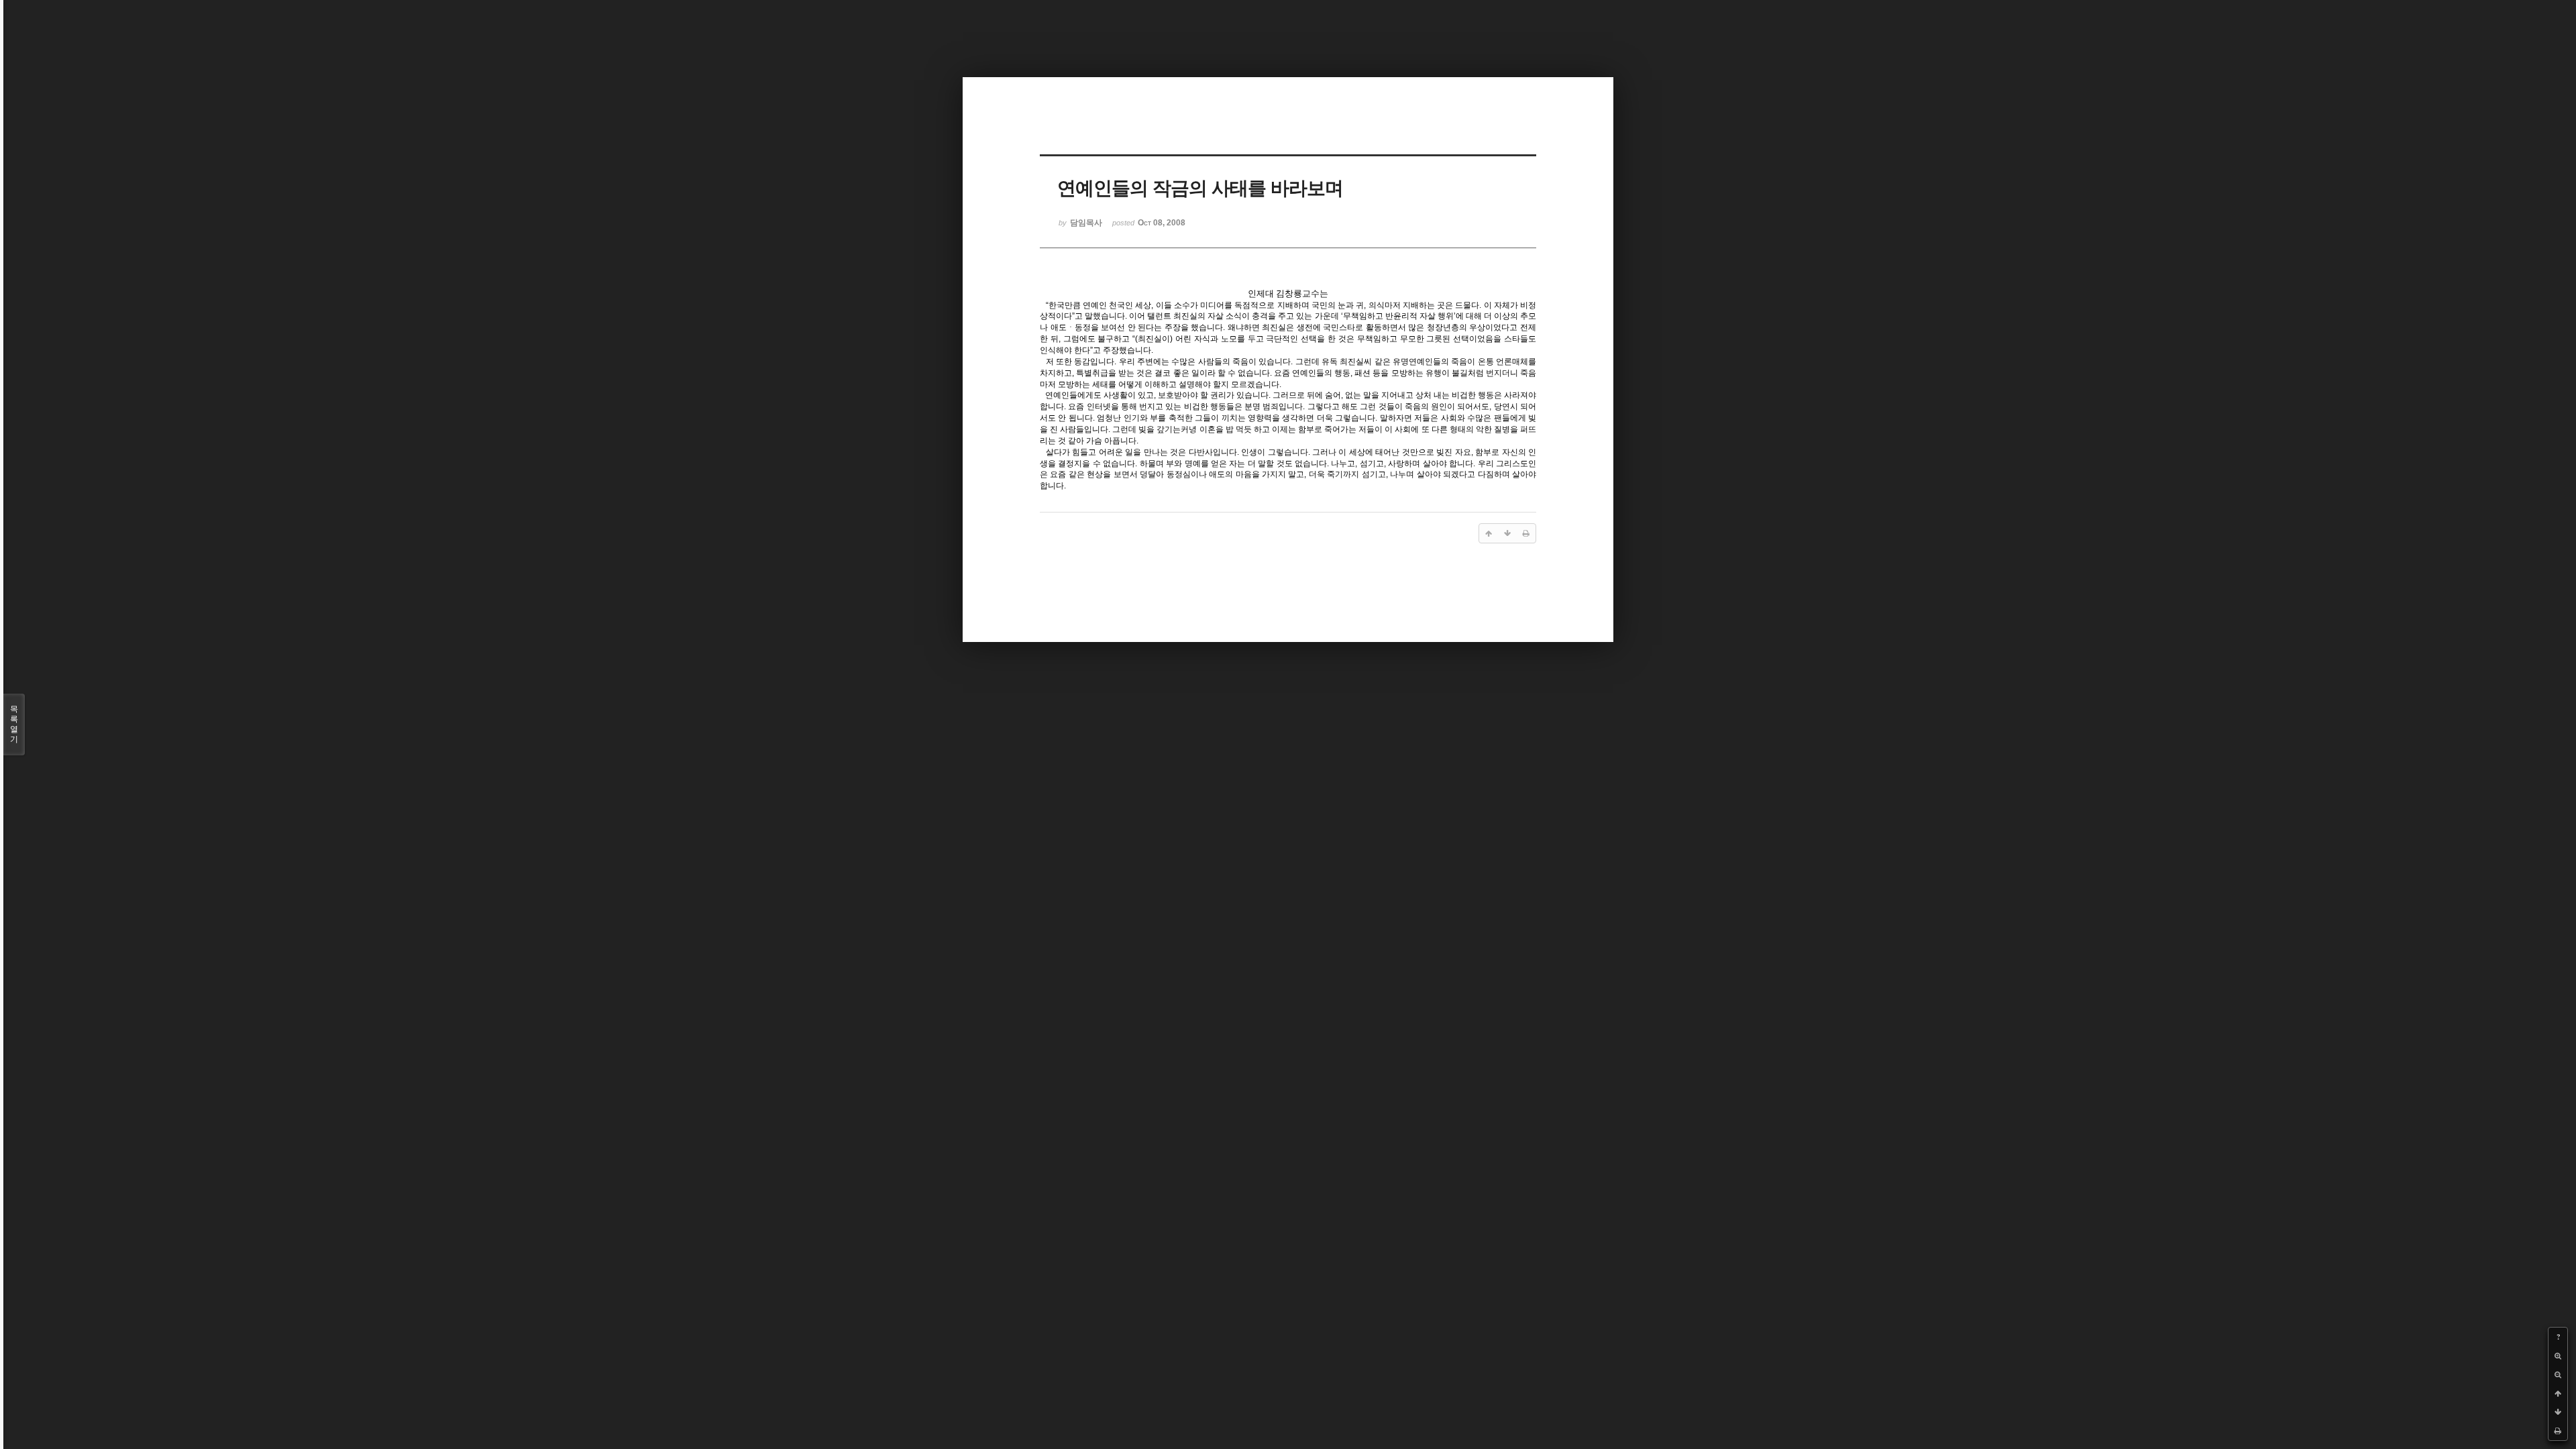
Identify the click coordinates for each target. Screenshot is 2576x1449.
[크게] (2558, 1356)
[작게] (2558, 1375)
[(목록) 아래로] (2558, 1412)
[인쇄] (2558, 1431)
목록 (14, 724)
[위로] (2558, 1393)
